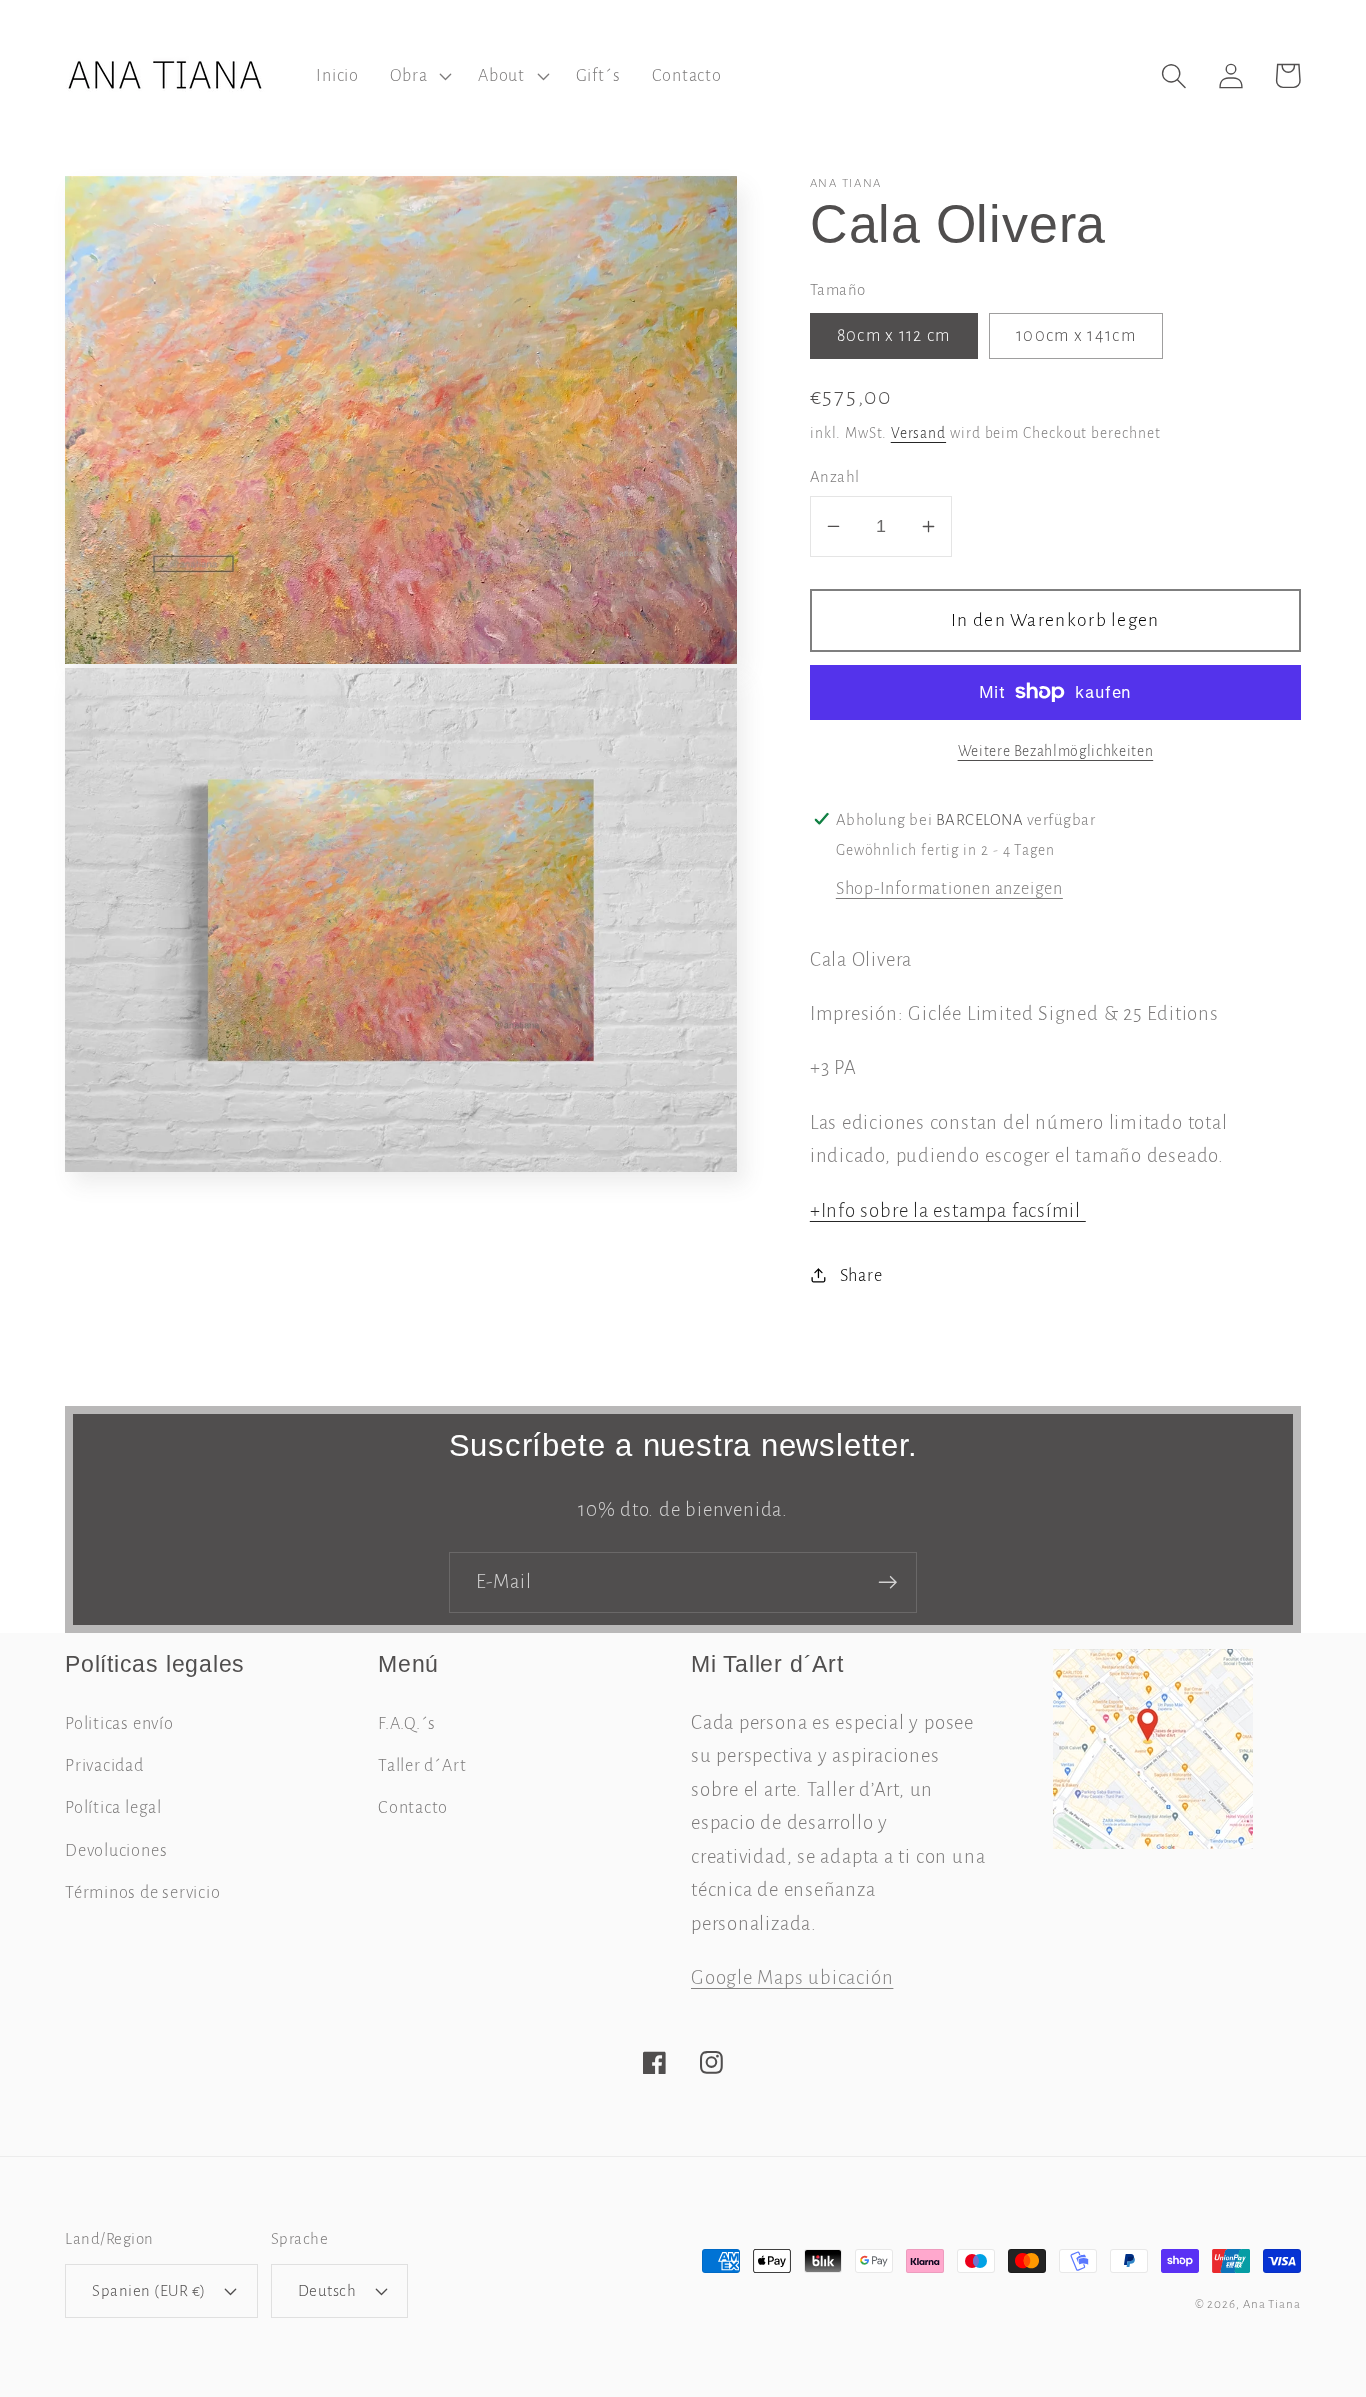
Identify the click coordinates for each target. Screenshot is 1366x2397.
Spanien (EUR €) (149, 2290)
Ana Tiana (1272, 2304)
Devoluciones (116, 1850)
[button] (419, 76)
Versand (918, 432)
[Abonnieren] (887, 1582)
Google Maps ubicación (792, 1977)
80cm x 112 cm (894, 335)
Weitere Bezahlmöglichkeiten (1056, 750)
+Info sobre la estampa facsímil (948, 1209)
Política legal (113, 1807)
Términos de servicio (143, 1892)
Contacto (413, 1807)
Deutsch (327, 2290)
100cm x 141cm (1076, 335)
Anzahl (835, 476)
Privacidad (104, 1765)
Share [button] (861, 1274)
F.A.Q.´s (407, 1723)
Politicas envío (119, 1723)
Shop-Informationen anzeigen (949, 887)
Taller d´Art (422, 1765)
